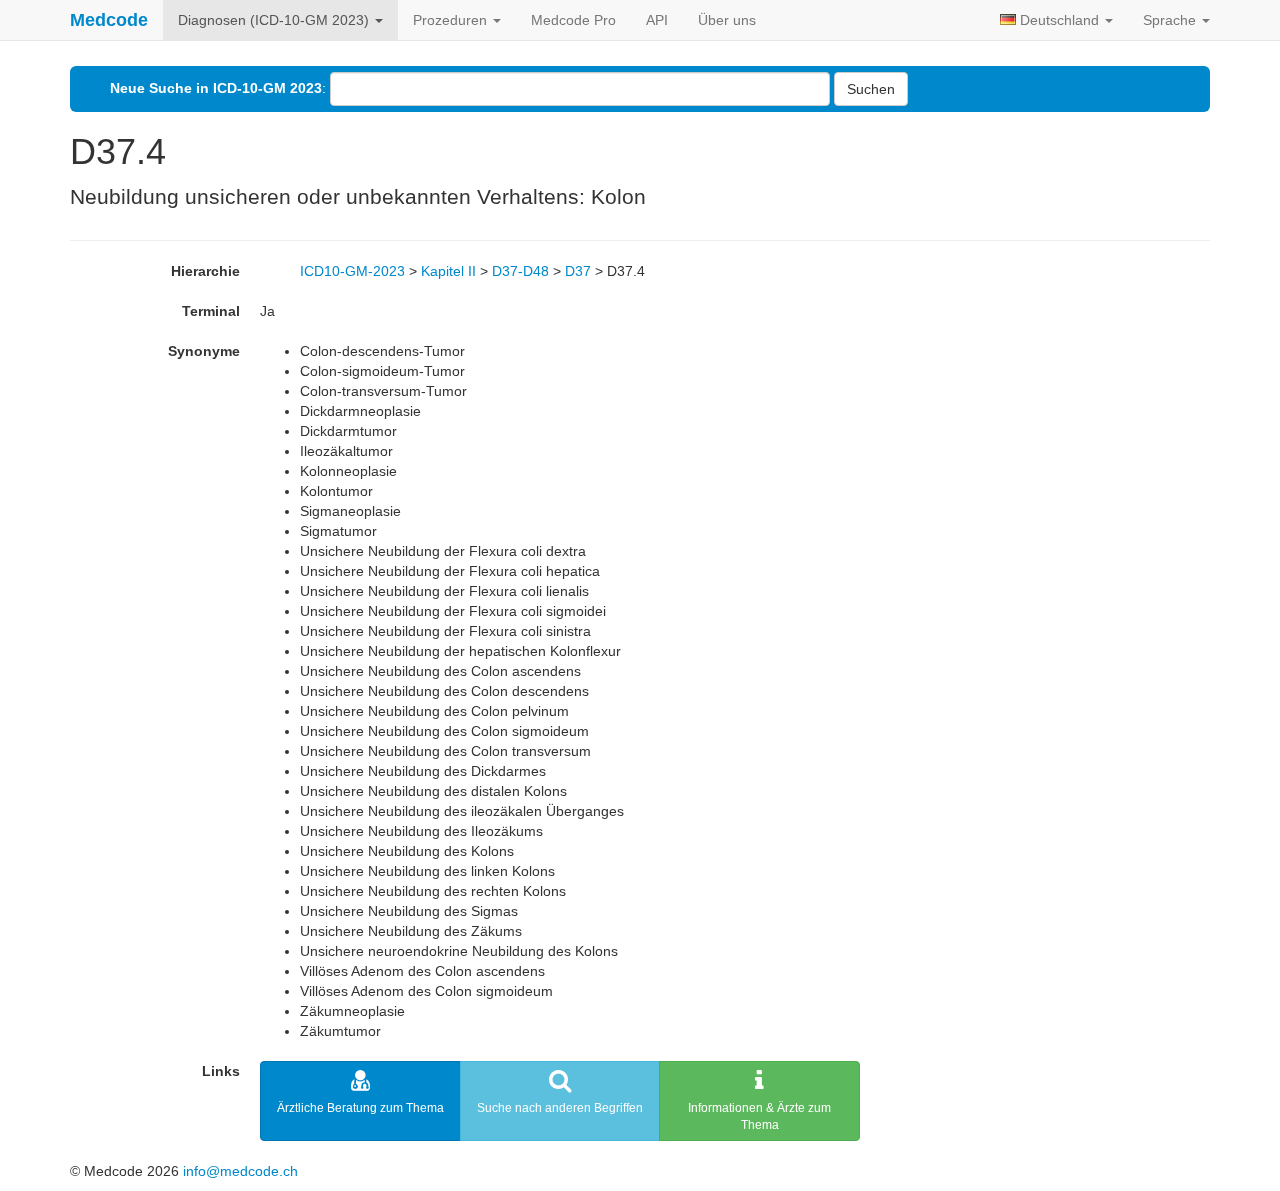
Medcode (109, 20)
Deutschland (1059, 20)
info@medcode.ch (240, 1171)
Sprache (1171, 20)
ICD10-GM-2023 (352, 271)
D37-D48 (520, 271)
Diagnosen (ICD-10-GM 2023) (275, 20)
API (657, 20)
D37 (578, 271)
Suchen (871, 89)
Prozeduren (452, 20)
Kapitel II (448, 271)
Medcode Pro (573, 20)
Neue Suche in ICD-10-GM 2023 (216, 88)
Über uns (727, 20)
